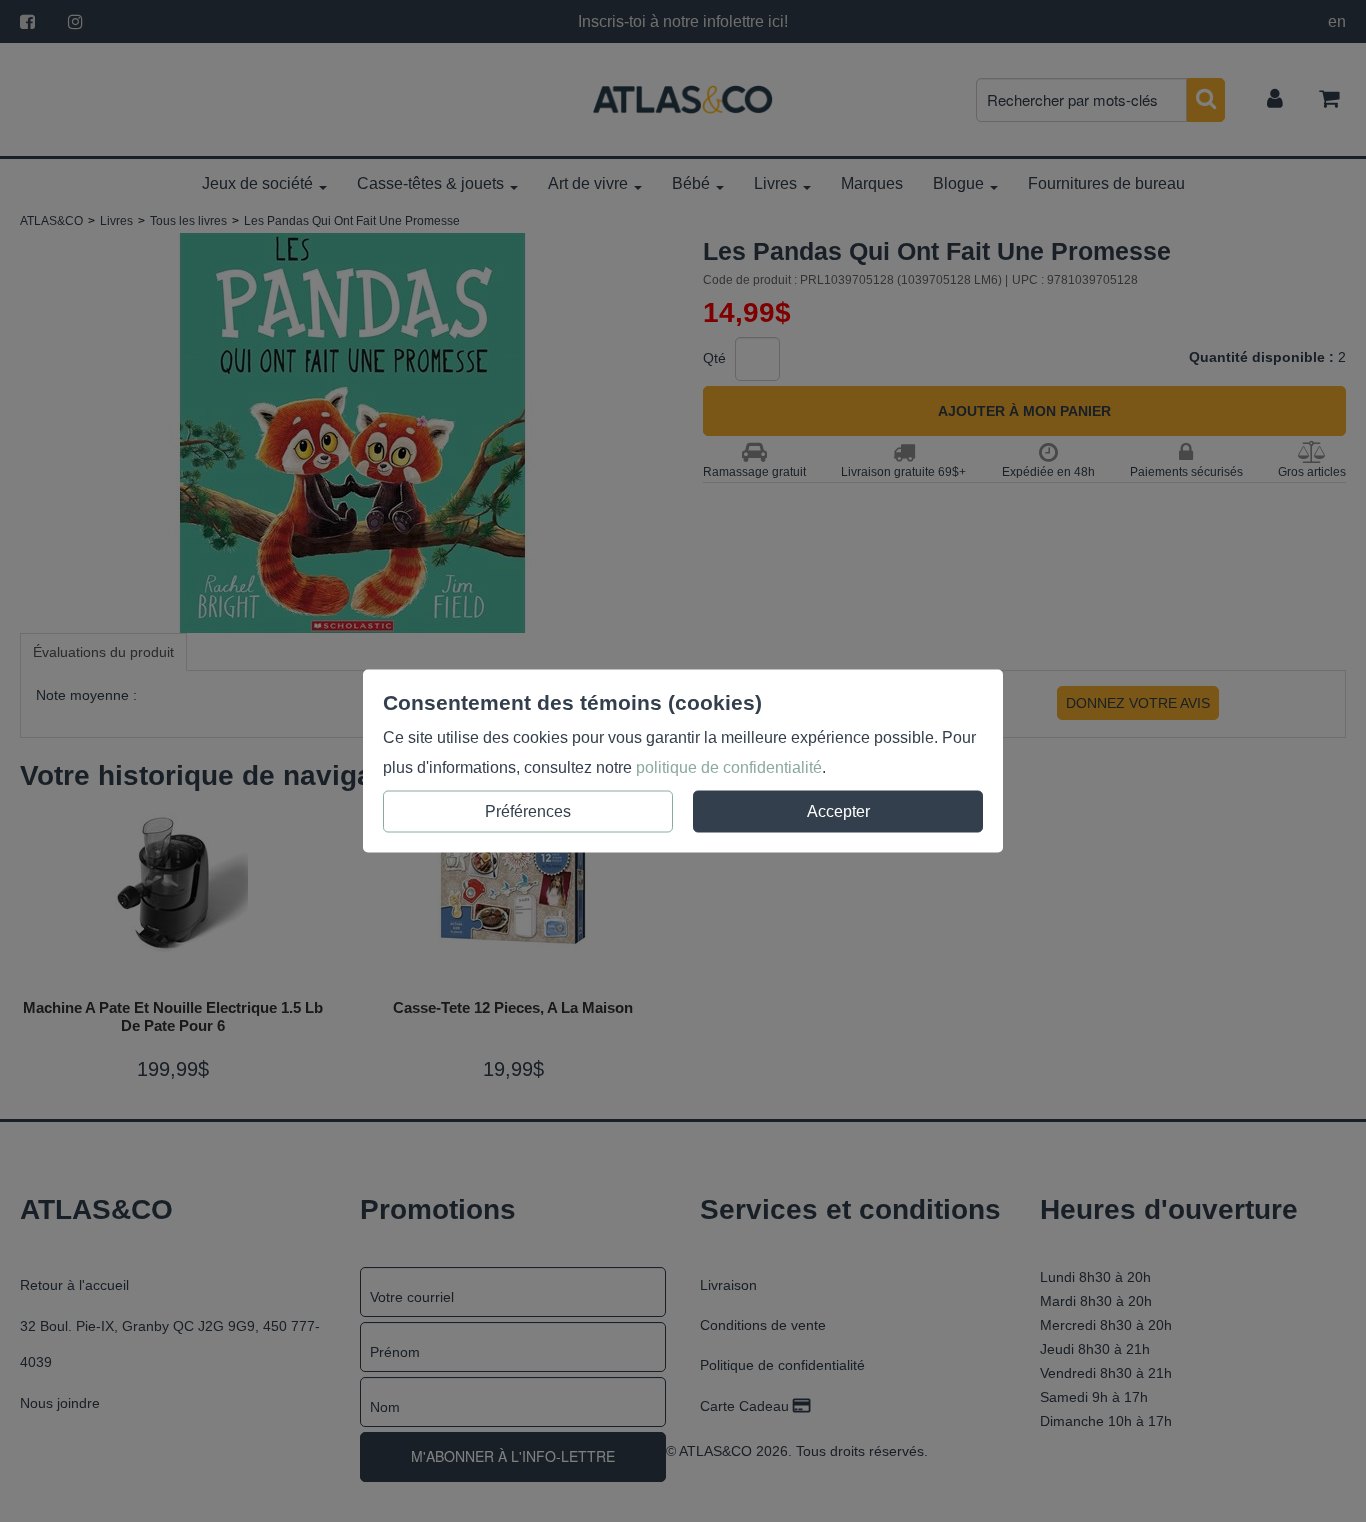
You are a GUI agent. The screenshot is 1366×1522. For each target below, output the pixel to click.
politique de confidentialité (729, 767)
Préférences (528, 811)
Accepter (838, 811)
